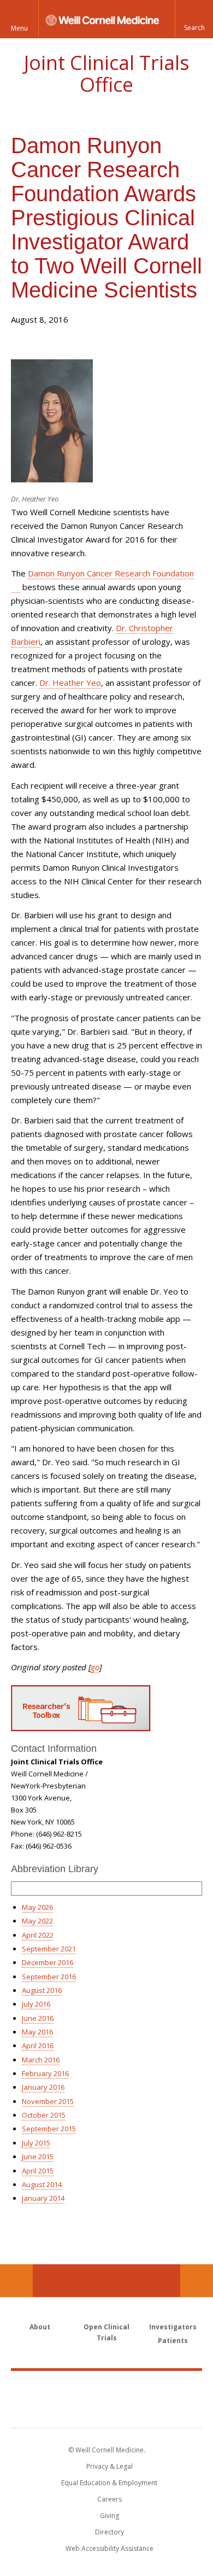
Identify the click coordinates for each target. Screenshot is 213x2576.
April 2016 (38, 2045)
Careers (110, 2499)
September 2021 (49, 1949)
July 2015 (36, 2143)
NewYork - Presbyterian (107, 2410)
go (95, 1667)
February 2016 (45, 2073)
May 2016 (37, 2032)
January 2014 (43, 2198)
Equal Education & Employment (109, 2483)
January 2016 (43, 2087)
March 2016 (41, 2060)
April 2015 (38, 2171)
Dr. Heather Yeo (70, 683)
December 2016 (48, 1962)
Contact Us (197, 2281)
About (40, 2327)
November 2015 (48, 2101)
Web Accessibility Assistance (110, 2548)
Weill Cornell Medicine (106, 2387)
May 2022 (37, 1921)
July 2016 (36, 2004)
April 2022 (38, 1935)
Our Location (16, 2281)
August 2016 (42, 1990)
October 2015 (44, 2115)
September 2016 (49, 1977)
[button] (194, 19)
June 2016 (38, 2018)
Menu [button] (19, 28)
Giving (110, 2516)
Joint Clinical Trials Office (107, 74)
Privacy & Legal (110, 2466)
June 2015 (38, 2157)
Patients (173, 2341)
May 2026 (37, 1907)
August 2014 (42, 2184)
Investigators (173, 2327)
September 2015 (49, 2129)
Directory (110, 2532)
